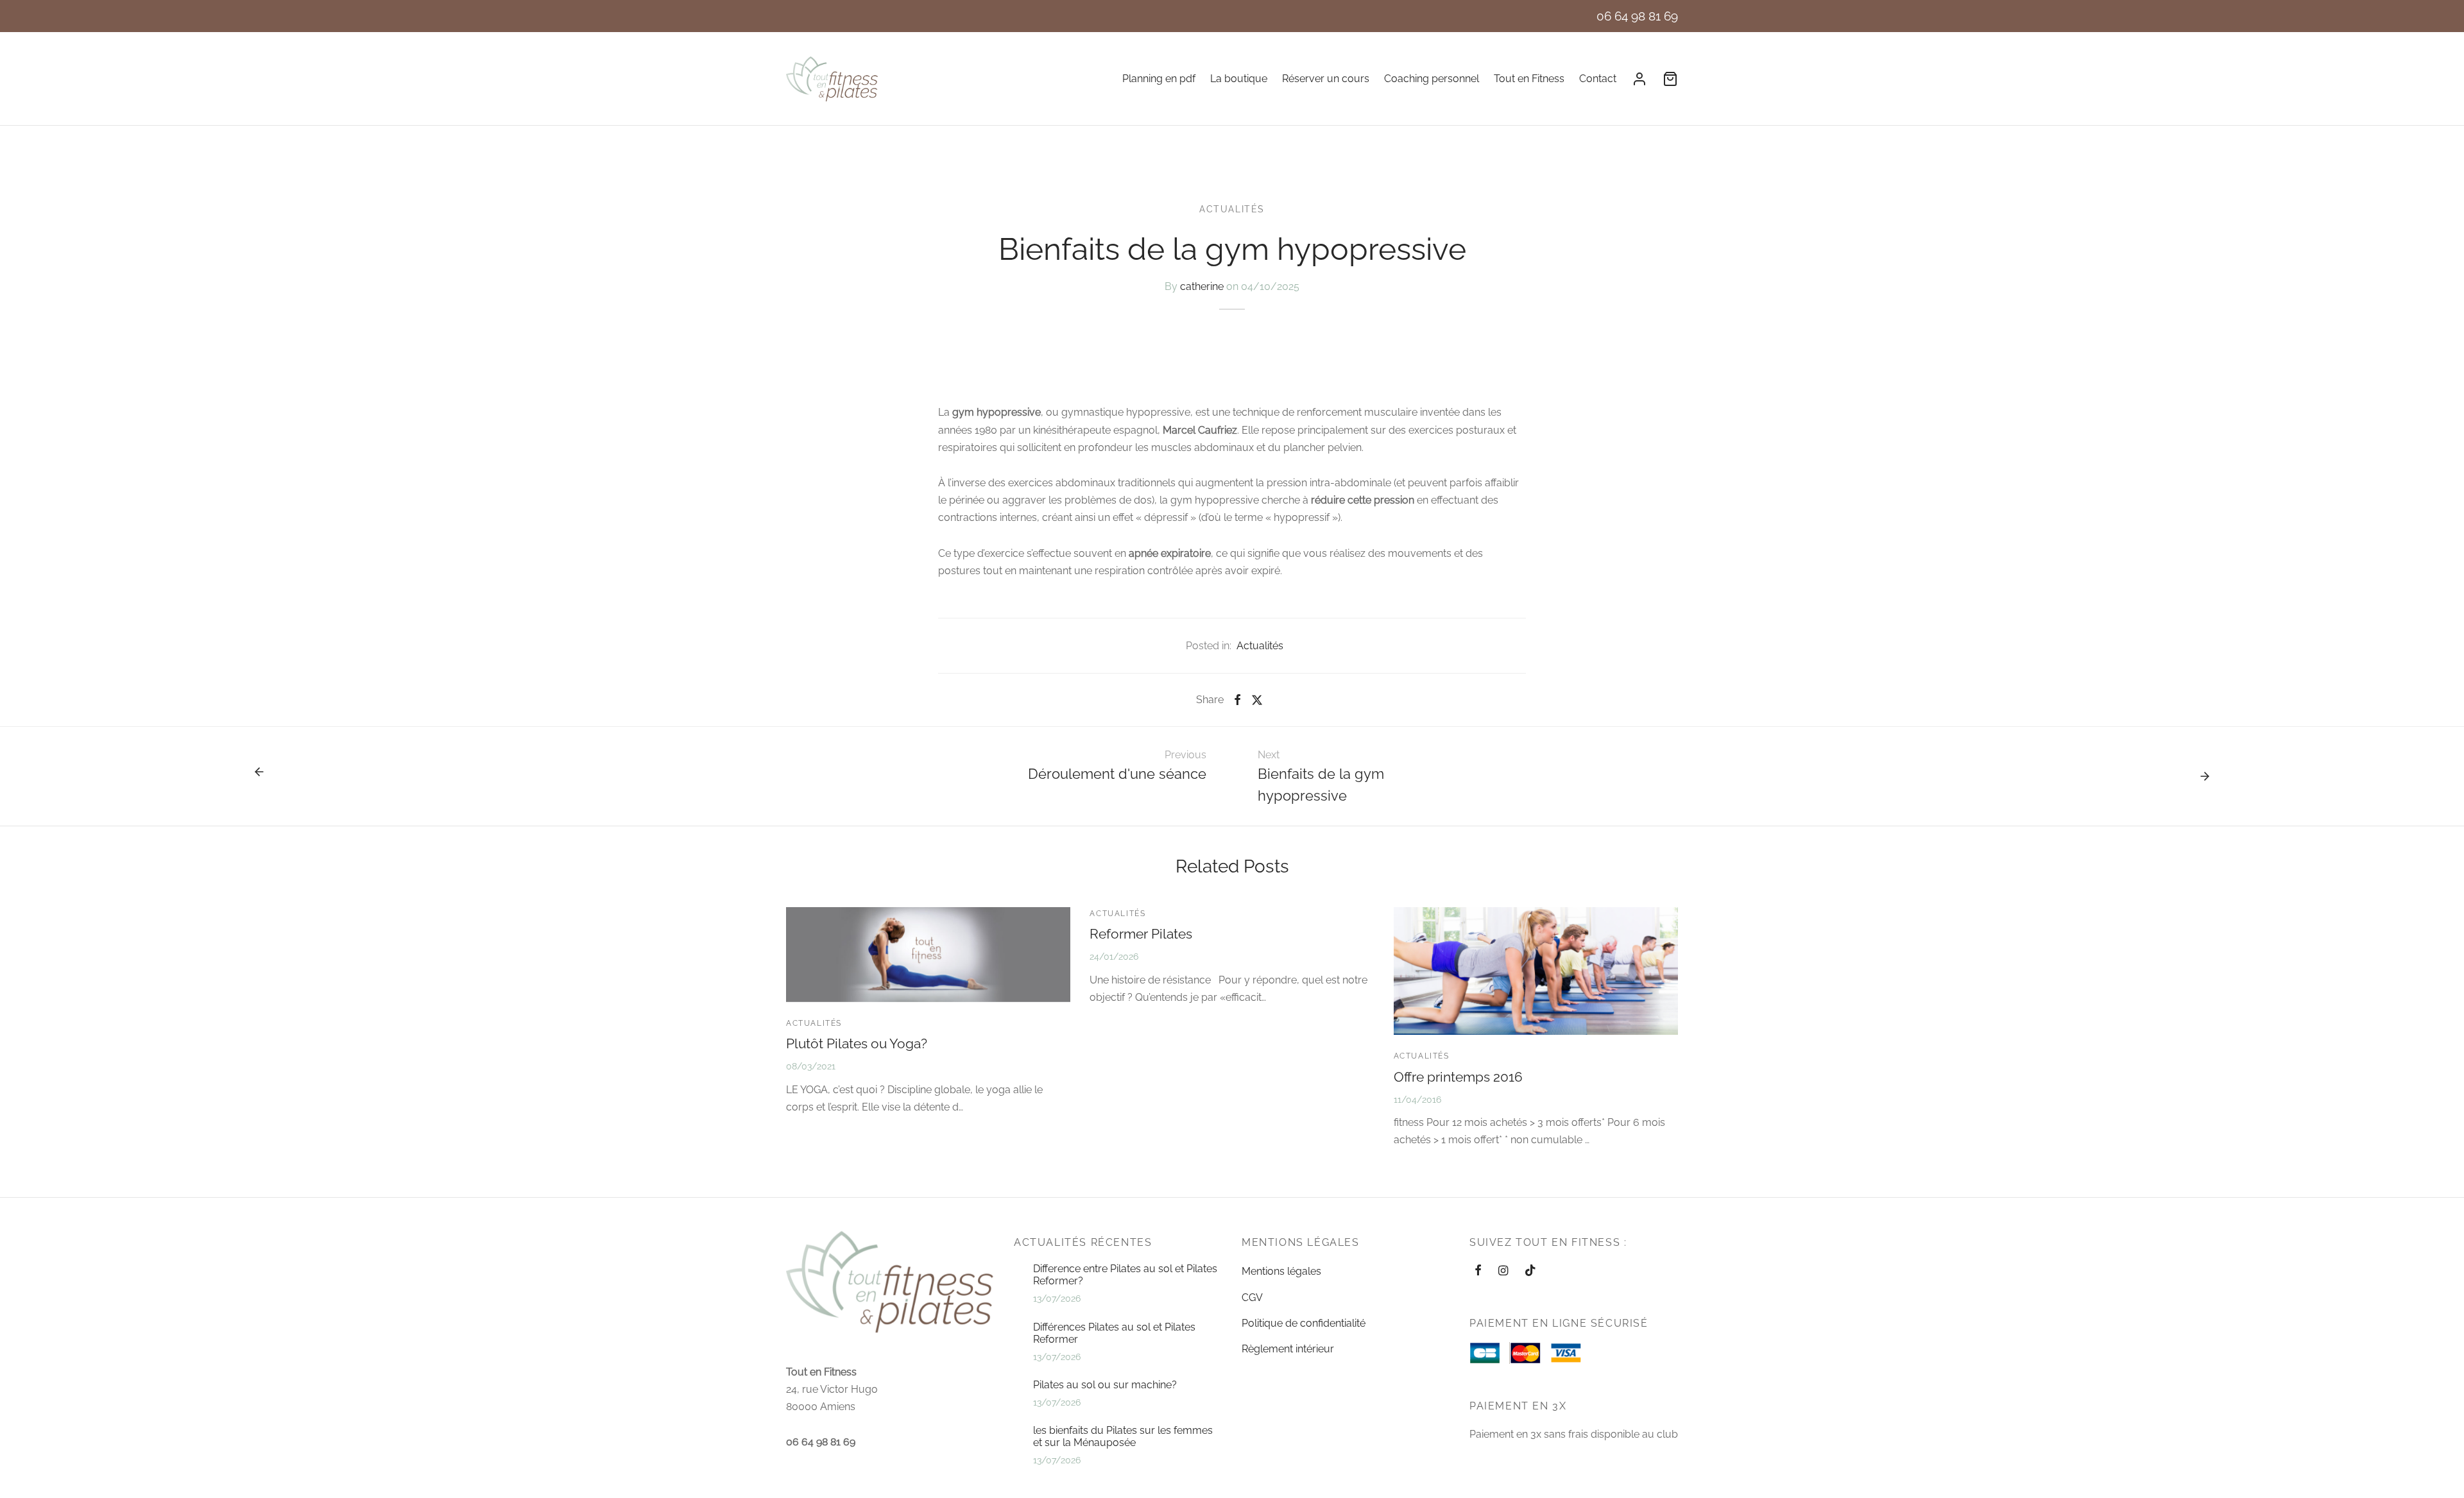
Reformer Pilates (1141, 934)
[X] (1257, 700)
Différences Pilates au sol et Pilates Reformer (1114, 1333)
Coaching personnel (1432, 79)
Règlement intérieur (1288, 1349)
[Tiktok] (1530, 1271)
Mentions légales (1281, 1271)
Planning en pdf (1159, 79)
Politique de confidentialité (1304, 1323)
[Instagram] (1503, 1271)
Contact (1598, 79)
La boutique (1239, 79)
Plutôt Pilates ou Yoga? (857, 1043)
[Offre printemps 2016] (1536, 971)
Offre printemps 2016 (1458, 1077)
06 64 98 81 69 (1637, 16)
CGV (1252, 1298)
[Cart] (1670, 79)
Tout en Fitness (1529, 79)
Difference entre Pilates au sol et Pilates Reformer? (1125, 1275)
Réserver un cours (1326, 79)
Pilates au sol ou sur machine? (1105, 1385)
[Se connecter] (1639, 79)
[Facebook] (1237, 700)
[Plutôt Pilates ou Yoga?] (928, 955)
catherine (1202, 286)
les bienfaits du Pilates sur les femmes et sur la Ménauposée (1123, 1436)
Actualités (1232, 209)
